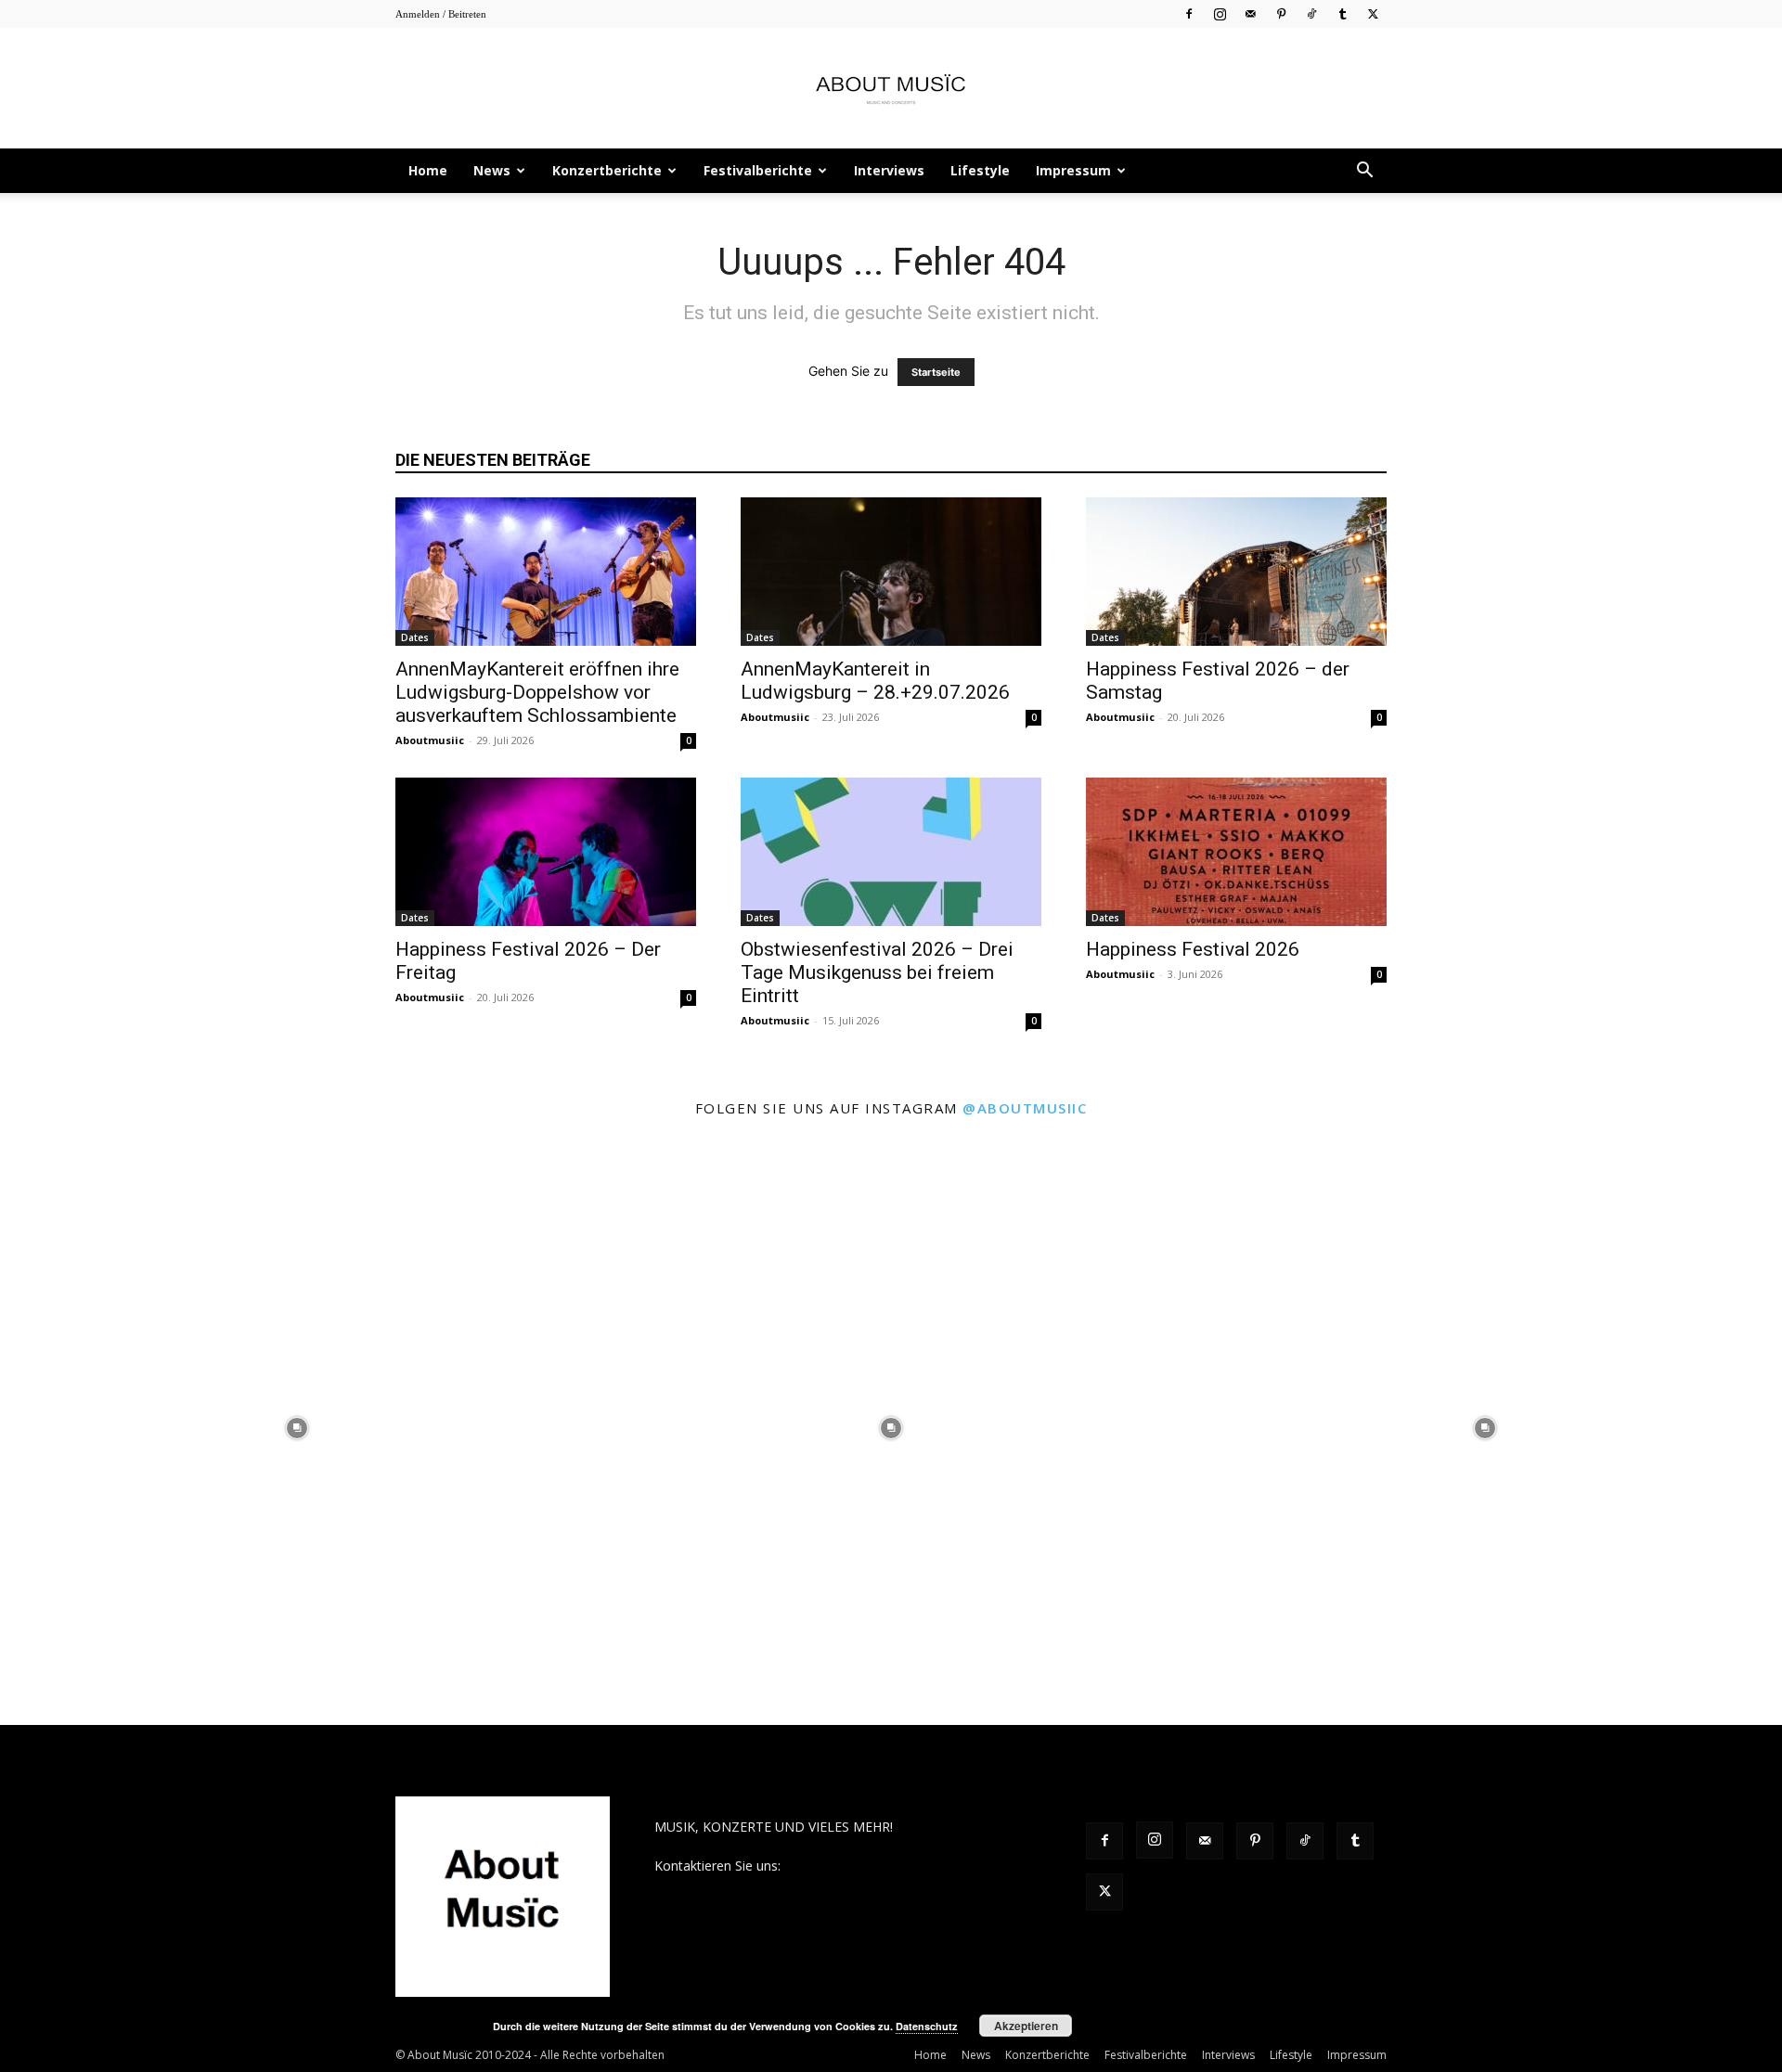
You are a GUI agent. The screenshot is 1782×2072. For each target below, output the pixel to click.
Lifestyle (980, 170)
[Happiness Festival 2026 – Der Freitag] (546, 852)
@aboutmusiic (1025, 1108)
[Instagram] (1220, 13)
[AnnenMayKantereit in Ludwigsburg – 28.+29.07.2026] (891, 572)
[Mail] (1250, 13)
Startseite (936, 372)
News (492, 170)
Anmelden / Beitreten (441, 14)
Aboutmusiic (430, 740)
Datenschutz (927, 2026)
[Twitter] (1373, 13)
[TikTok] (1311, 13)
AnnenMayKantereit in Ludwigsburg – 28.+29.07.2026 (875, 681)
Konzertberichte (607, 170)
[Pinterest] (1281, 13)
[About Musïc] (891, 89)
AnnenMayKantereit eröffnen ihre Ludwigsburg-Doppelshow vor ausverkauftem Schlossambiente (537, 692)
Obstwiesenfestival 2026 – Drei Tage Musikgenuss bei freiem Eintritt (877, 972)
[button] (1364, 172)
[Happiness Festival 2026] (1236, 852)
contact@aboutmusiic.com (865, 1866)
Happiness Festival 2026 (1193, 949)
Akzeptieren (1026, 2026)
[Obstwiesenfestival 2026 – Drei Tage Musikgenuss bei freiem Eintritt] (891, 852)
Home (428, 170)
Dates (415, 637)
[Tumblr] (1342, 13)
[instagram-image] (297, 1428)
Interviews (889, 170)
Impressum (1073, 170)
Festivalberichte (758, 170)
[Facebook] (1189, 13)
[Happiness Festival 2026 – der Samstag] (1236, 572)
